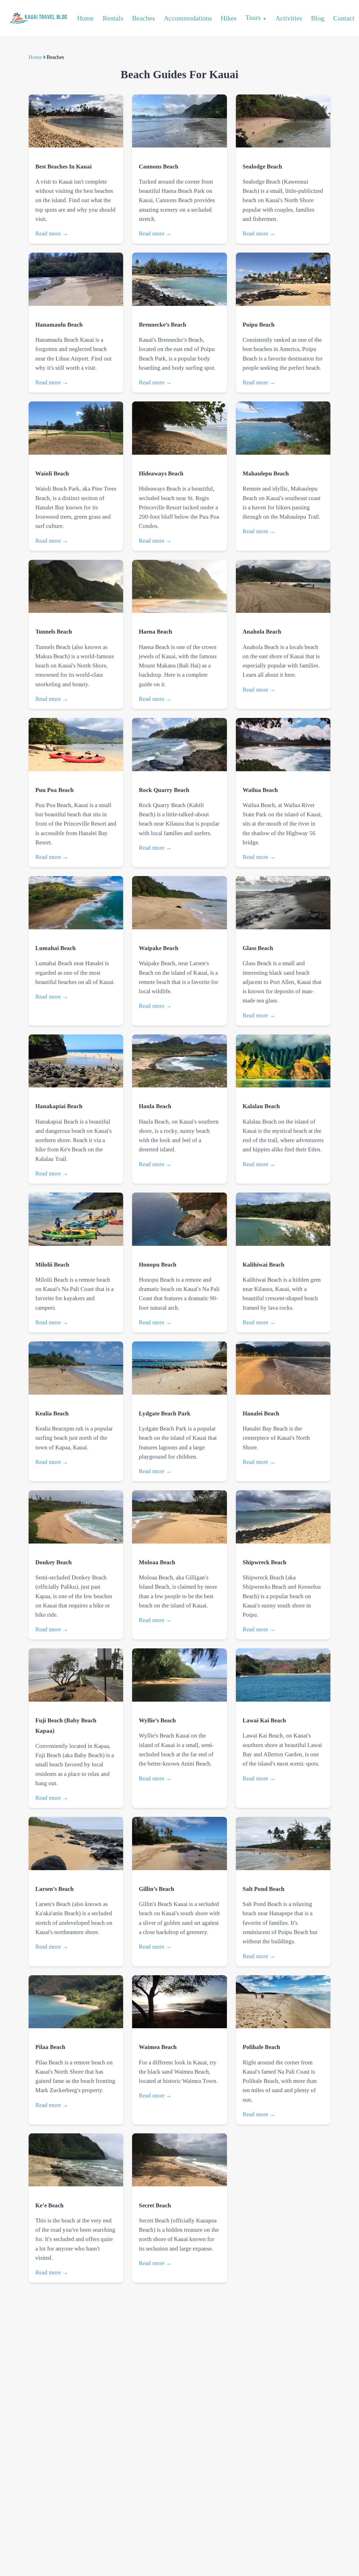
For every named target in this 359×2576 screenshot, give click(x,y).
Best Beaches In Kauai (64, 166)
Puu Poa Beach (55, 790)
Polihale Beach (261, 2047)
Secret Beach (155, 2205)
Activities (289, 18)
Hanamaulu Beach (59, 324)
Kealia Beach (52, 1413)
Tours (253, 18)
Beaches (143, 18)
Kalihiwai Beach (264, 1264)
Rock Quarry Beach (164, 790)
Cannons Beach (159, 166)
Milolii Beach (52, 1264)
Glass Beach (258, 948)
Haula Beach (155, 1106)
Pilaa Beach (50, 2047)
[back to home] (37, 18)
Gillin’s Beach (157, 1889)
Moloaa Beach (157, 1562)
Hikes (229, 18)
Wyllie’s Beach (157, 1720)
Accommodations (188, 18)
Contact (344, 18)
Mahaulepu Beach (266, 473)
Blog (318, 18)
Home (85, 18)
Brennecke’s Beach (163, 324)
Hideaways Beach (161, 473)
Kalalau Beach (261, 1106)
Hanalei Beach (261, 1413)
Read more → (52, 233)
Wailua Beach (260, 790)
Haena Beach (156, 631)
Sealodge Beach (262, 166)
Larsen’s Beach (55, 1889)
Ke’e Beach (50, 2205)
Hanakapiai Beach (59, 1106)
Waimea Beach (158, 2047)
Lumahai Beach (56, 948)
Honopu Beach (158, 1264)
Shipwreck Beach (264, 1562)
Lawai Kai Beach (264, 1720)
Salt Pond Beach (264, 1889)
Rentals (113, 18)
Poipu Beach (259, 324)
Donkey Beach (54, 1562)
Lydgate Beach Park (165, 1413)
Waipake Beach (159, 948)
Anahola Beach (262, 631)
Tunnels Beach (54, 631)
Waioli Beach (52, 473)
